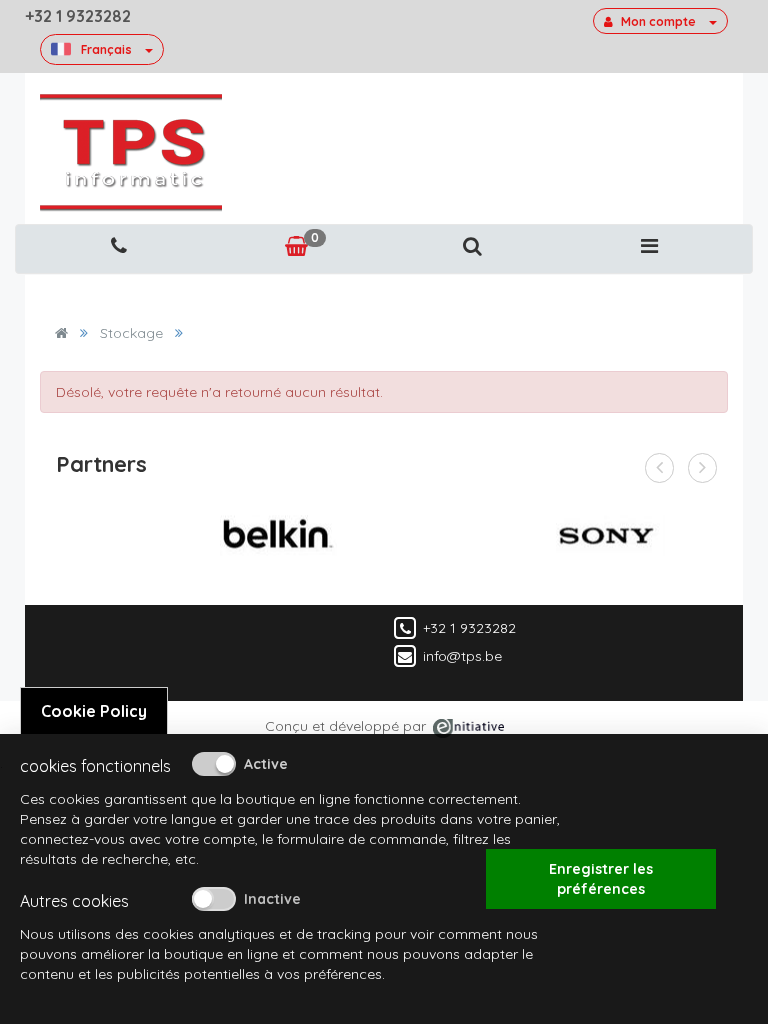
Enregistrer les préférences (601, 879)
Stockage (131, 333)
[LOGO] (131, 152)
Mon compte (658, 21)
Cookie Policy (94, 711)
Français (106, 49)
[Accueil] (61, 333)
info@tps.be (462, 655)
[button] (472, 246)
